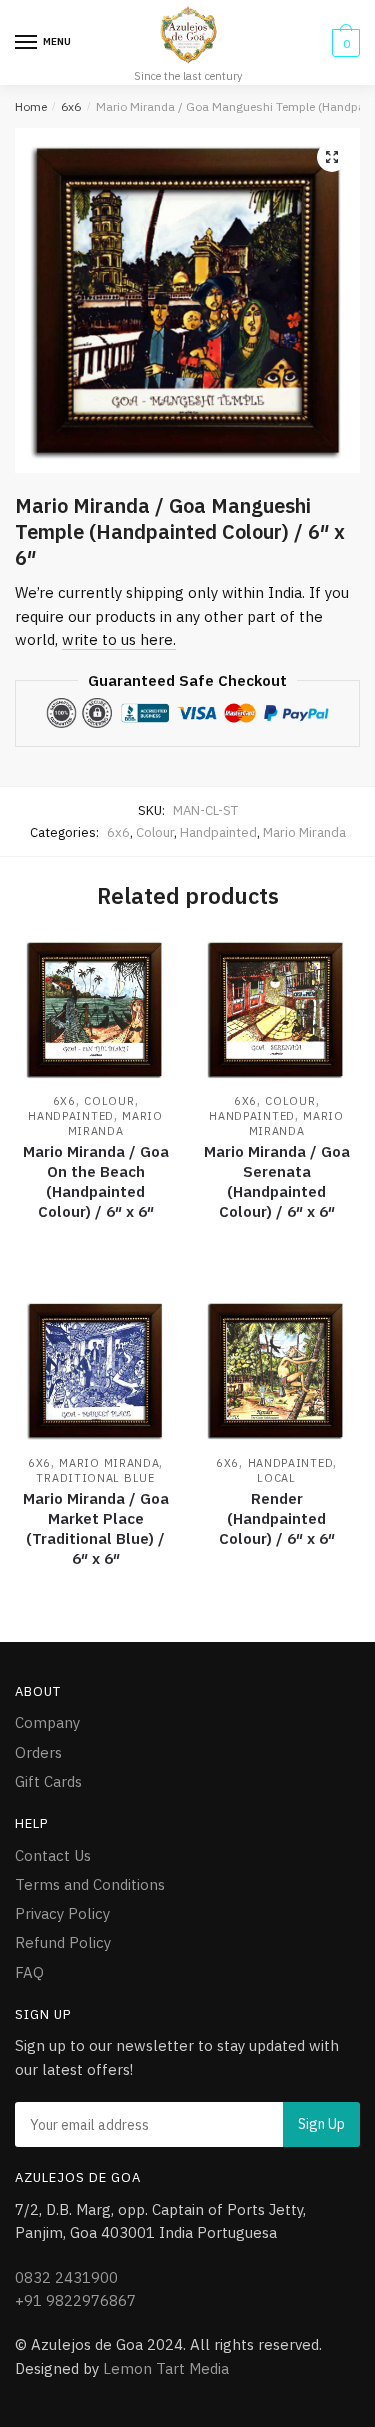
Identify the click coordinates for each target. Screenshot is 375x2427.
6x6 (71, 106)
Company (47, 1722)
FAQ (29, 1972)
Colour (155, 832)
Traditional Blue (95, 1478)
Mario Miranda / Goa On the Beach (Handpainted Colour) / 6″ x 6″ (96, 1181)
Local (276, 1478)
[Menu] (27, 43)
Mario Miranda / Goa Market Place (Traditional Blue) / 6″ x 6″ (96, 1528)
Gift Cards (48, 1781)
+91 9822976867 (75, 2300)
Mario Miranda (304, 832)
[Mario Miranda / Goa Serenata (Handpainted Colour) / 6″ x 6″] (276, 1009)
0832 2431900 (66, 2277)
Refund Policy (63, 1942)
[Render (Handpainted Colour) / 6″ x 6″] (276, 1370)
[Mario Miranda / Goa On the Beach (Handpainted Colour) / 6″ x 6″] (95, 1009)
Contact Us (53, 1855)
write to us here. (119, 639)
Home (31, 106)
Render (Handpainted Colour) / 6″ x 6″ (277, 1518)
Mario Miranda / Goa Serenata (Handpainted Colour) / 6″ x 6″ (277, 1181)
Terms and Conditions (90, 1884)
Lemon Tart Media (166, 2368)
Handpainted (218, 832)
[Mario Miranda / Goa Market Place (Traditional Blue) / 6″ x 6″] (95, 1370)
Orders (38, 1752)
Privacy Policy (62, 1913)
